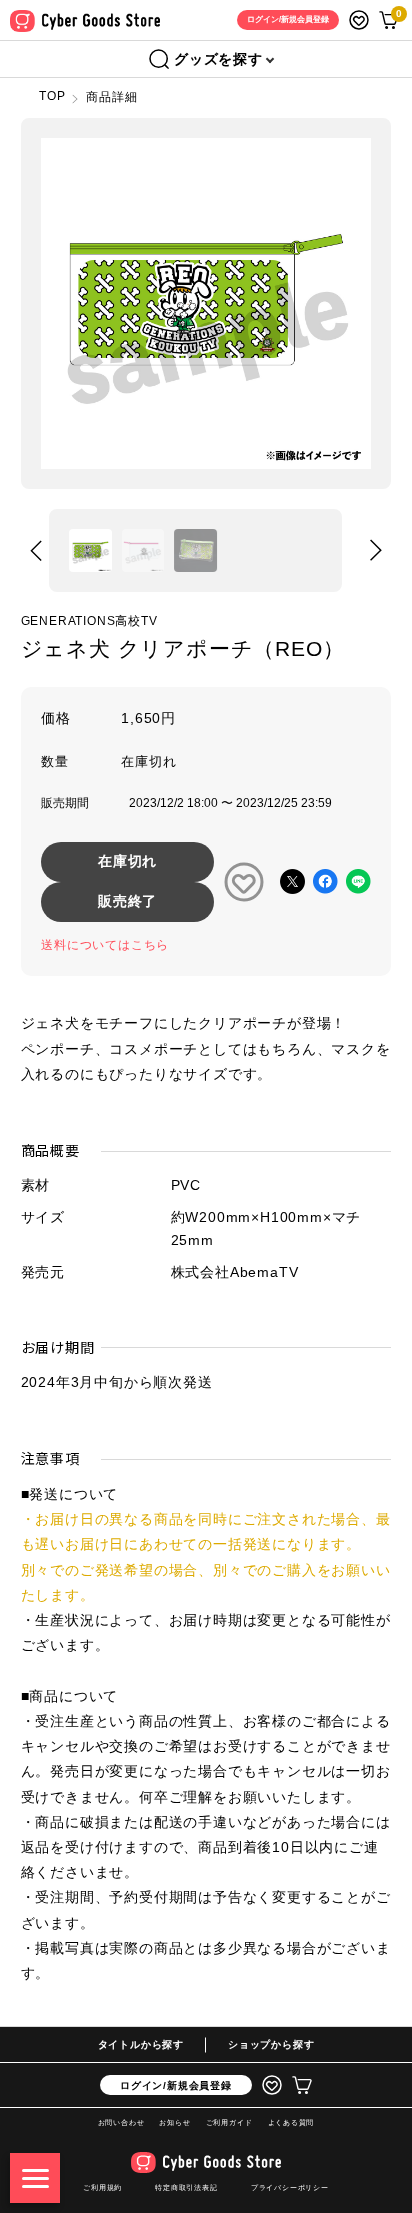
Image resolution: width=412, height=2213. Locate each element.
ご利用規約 (102, 2187)
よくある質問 (291, 2122)
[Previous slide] (36, 550)
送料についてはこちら (105, 945)
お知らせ (174, 2122)
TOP (52, 96)
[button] (90, 550)
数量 (55, 761)
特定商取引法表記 (186, 2187)
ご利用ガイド (229, 2122)
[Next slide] (376, 550)
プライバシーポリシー (290, 2187)
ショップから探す (271, 2044)
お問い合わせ (121, 2122)
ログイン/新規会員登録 (176, 2085)
